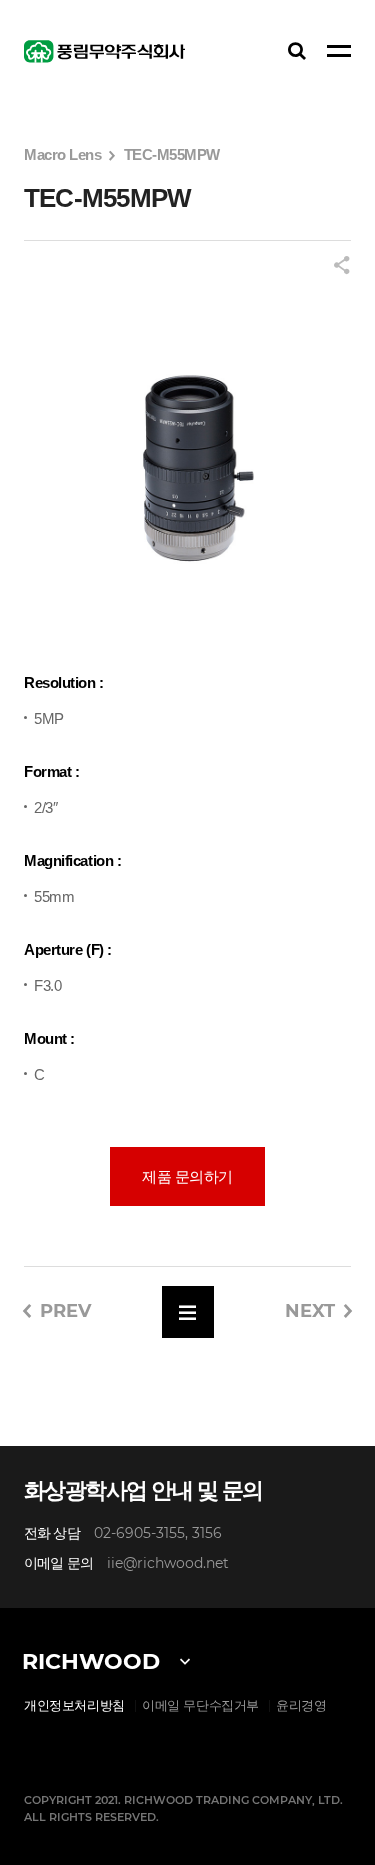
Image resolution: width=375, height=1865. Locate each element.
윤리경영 (301, 1705)
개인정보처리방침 (74, 1705)
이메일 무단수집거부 (200, 1705)
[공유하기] (342, 266)
